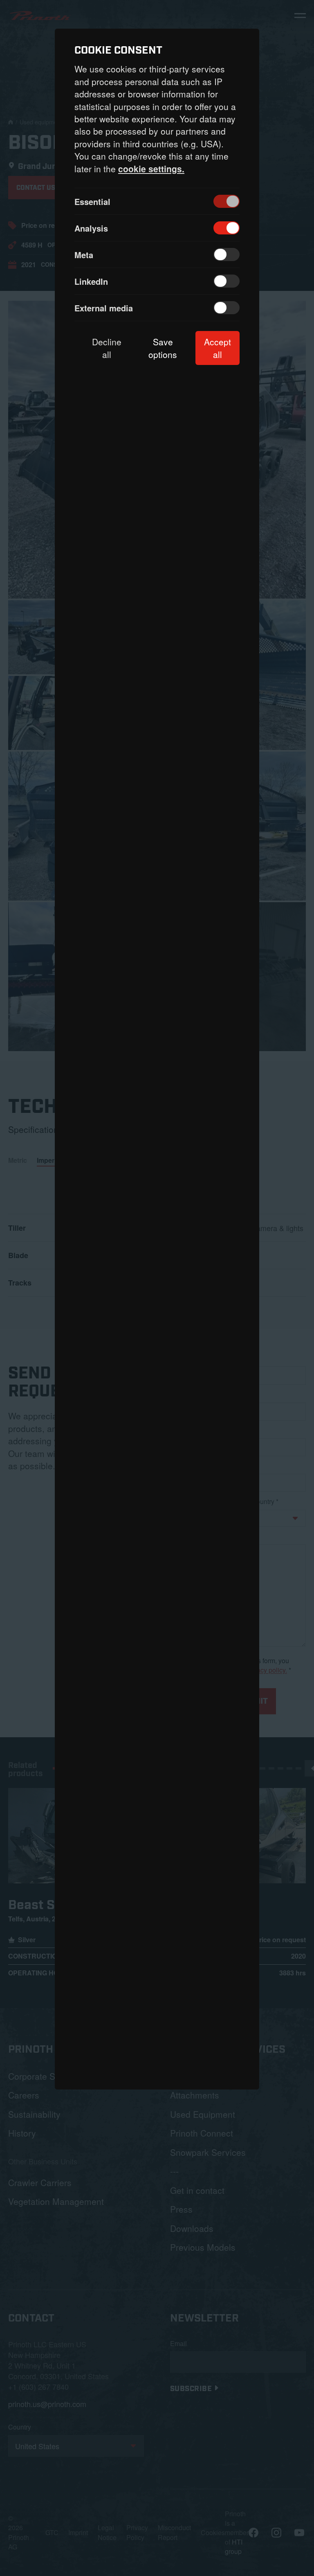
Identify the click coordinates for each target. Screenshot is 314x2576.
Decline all (107, 348)
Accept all (218, 348)
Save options (163, 348)
